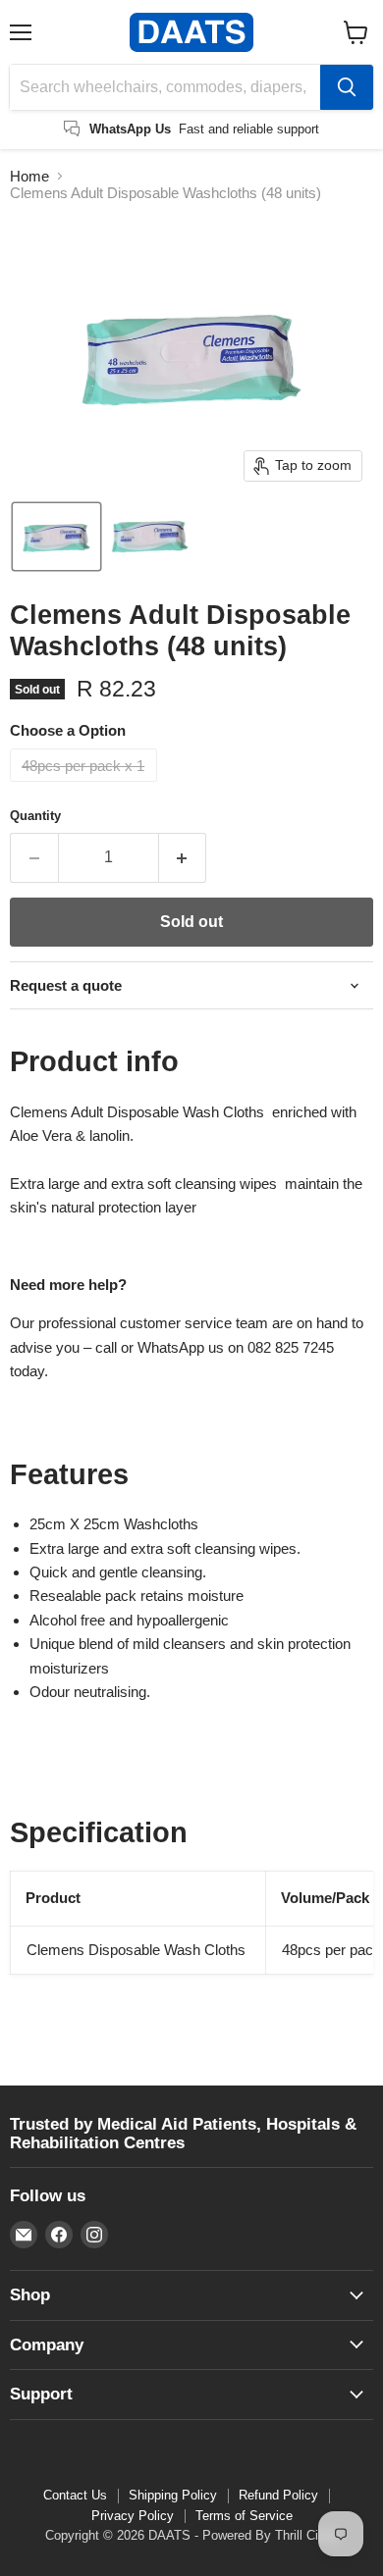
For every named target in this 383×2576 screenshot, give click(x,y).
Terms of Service (244, 2516)
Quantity (35, 816)
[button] (56, 537)
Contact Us (75, 2495)
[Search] (347, 87)
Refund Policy (278, 2495)
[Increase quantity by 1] (183, 857)
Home (29, 176)
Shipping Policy (173, 2495)
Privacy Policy (133, 2516)
